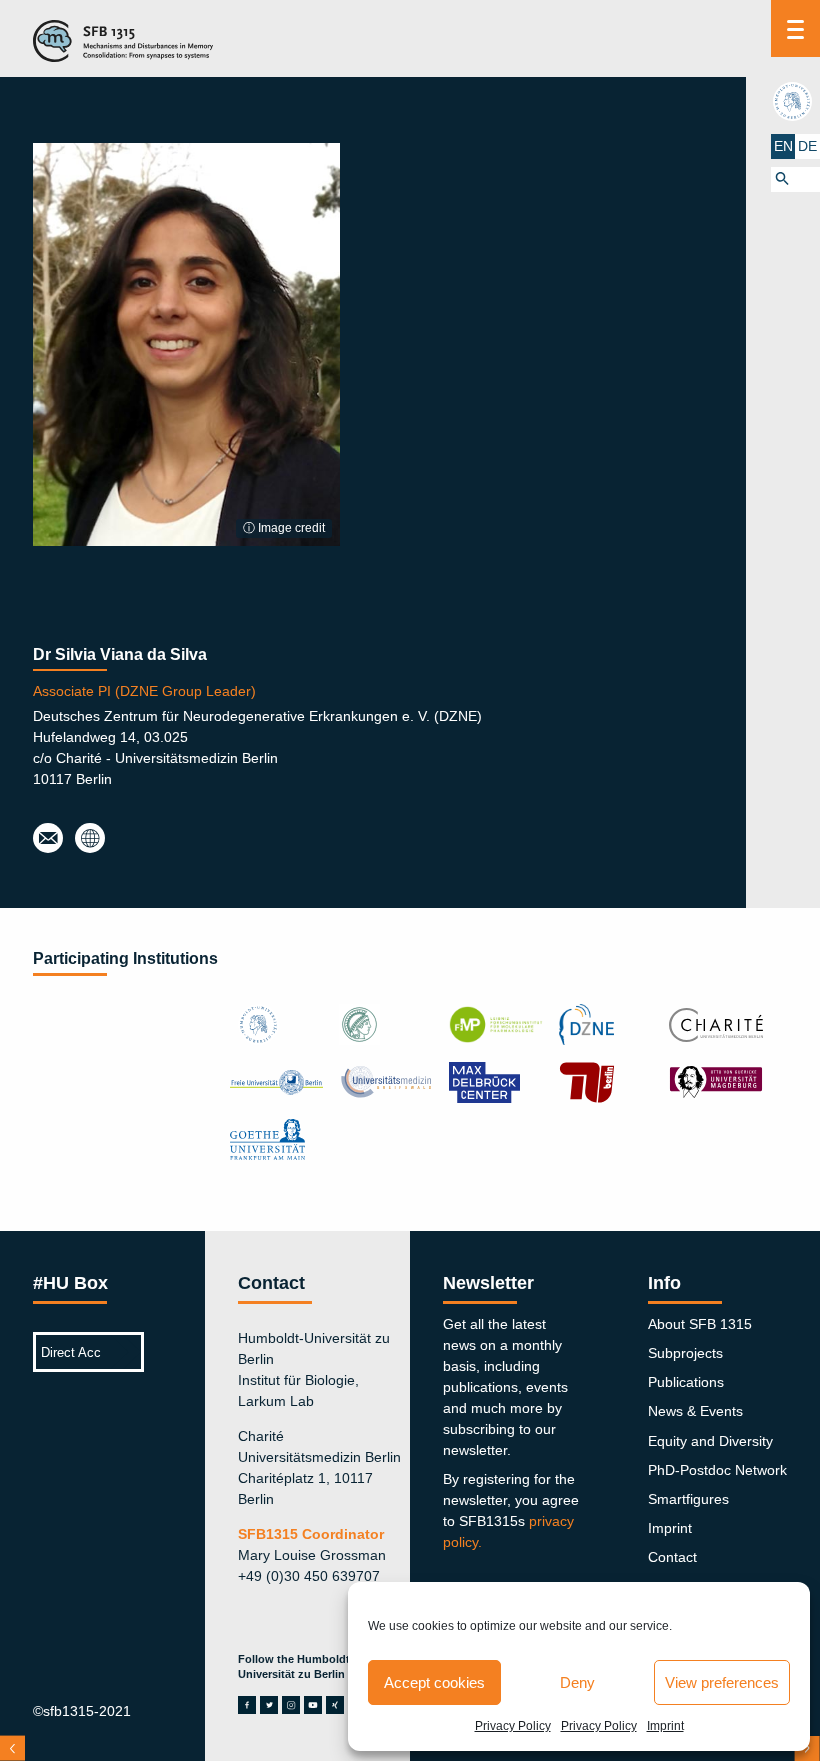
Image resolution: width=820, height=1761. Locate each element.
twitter (269, 1705)
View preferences (722, 1682)
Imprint (665, 1726)
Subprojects (685, 1353)
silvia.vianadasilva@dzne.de (48, 839)
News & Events (695, 1411)
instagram (291, 1705)
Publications (686, 1382)
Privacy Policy (513, 1726)
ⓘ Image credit (284, 528)
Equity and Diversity (710, 1441)
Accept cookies (434, 1682)
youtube (313, 1705)
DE (807, 146)
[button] (795, 179)
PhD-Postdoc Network (717, 1470)
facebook (247, 1705)
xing (335, 1705)
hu (795, 101)
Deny (577, 1682)
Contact (672, 1557)
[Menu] (795, 28)
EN (783, 146)
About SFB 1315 (700, 1324)
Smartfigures (688, 1499)
